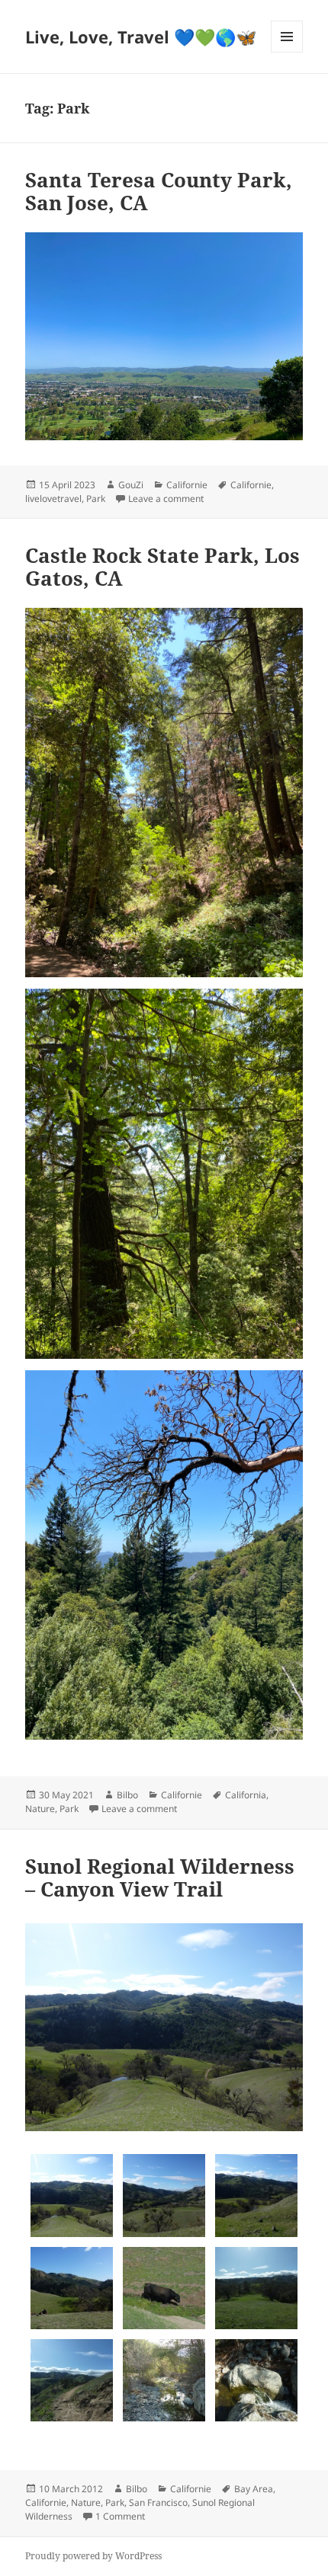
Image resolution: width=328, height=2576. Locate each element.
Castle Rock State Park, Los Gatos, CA (162, 567)
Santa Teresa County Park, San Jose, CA (159, 191)
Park (96, 499)
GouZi (131, 485)
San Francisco (158, 2502)
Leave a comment (166, 499)
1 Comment (120, 2516)
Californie (187, 485)
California (246, 1795)
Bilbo (127, 1795)
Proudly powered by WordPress (93, 2556)
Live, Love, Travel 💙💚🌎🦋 (141, 37)
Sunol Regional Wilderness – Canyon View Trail (160, 1878)
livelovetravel (53, 499)
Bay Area (254, 2489)
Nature (40, 1809)
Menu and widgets (287, 52)
